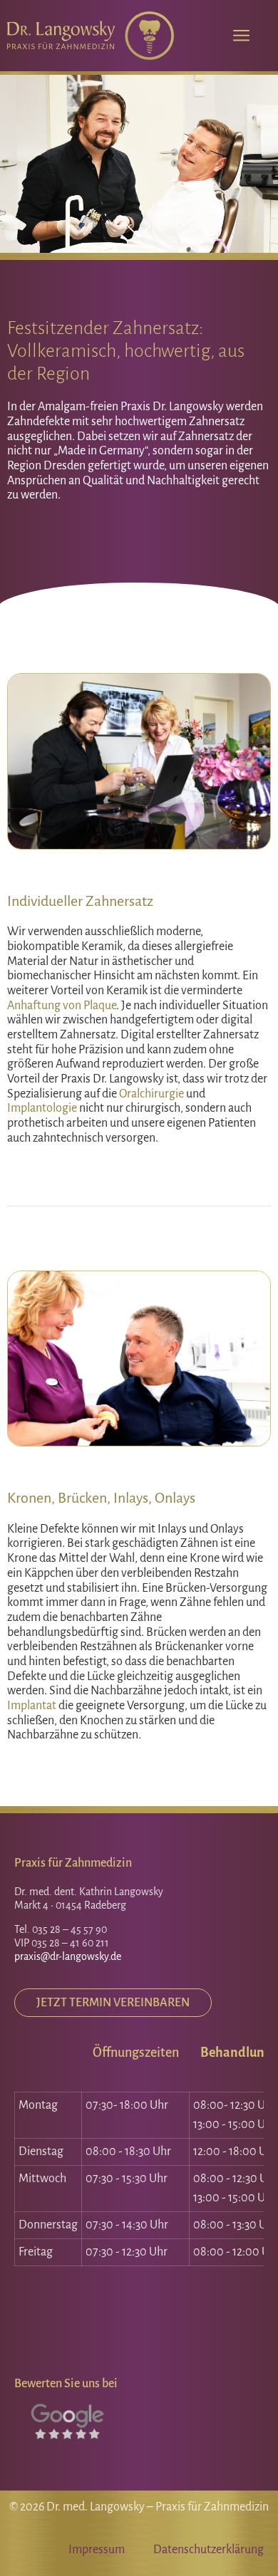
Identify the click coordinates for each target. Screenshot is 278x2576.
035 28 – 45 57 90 (69, 1929)
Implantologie (42, 1108)
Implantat (32, 1706)
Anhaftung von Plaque (62, 1006)
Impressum (97, 2550)
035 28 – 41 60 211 (70, 1943)
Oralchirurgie (151, 1094)
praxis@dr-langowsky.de (68, 1956)
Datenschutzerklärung (208, 2550)
